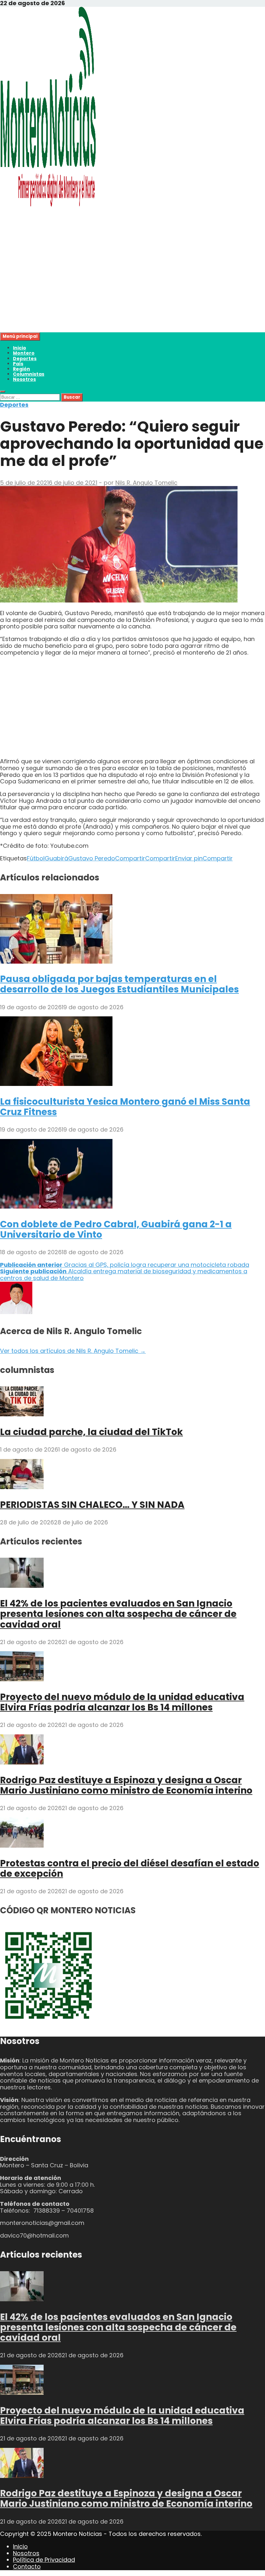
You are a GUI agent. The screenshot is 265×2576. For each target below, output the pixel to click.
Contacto (27, 2566)
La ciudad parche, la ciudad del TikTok (91, 1432)
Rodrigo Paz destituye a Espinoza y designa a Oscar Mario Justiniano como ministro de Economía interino (126, 1785)
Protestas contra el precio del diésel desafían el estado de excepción (130, 1868)
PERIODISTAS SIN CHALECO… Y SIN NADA (92, 1505)
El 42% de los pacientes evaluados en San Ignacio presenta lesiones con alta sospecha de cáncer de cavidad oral (118, 1614)
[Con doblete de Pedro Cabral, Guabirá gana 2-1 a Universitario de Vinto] (56, 1206)
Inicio (20, 348)
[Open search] (3, 392)
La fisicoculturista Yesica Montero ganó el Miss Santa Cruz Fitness (125, 1107)
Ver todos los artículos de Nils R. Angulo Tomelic (73, 1351)
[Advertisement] (132, 287)
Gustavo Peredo (92, 858)
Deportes (25, 359)
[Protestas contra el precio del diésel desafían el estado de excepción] (22, 1846)
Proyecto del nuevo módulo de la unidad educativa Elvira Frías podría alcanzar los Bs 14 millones (122, 1702)
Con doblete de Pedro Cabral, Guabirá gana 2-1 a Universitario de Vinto (116, 1229)
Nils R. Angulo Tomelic (146, 483)
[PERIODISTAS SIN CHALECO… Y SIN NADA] (22, 1487)
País (18, 364)
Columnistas (29, 374)
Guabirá (56, 858)
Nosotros (24, 379)
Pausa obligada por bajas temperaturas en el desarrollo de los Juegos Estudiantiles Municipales (119, 984)
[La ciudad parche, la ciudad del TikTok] (22, 1414)
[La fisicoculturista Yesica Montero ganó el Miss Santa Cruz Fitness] (56, 1084)
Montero (24, 353)
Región (21, 369)
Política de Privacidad (44, 2560)
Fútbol (36, 858)
